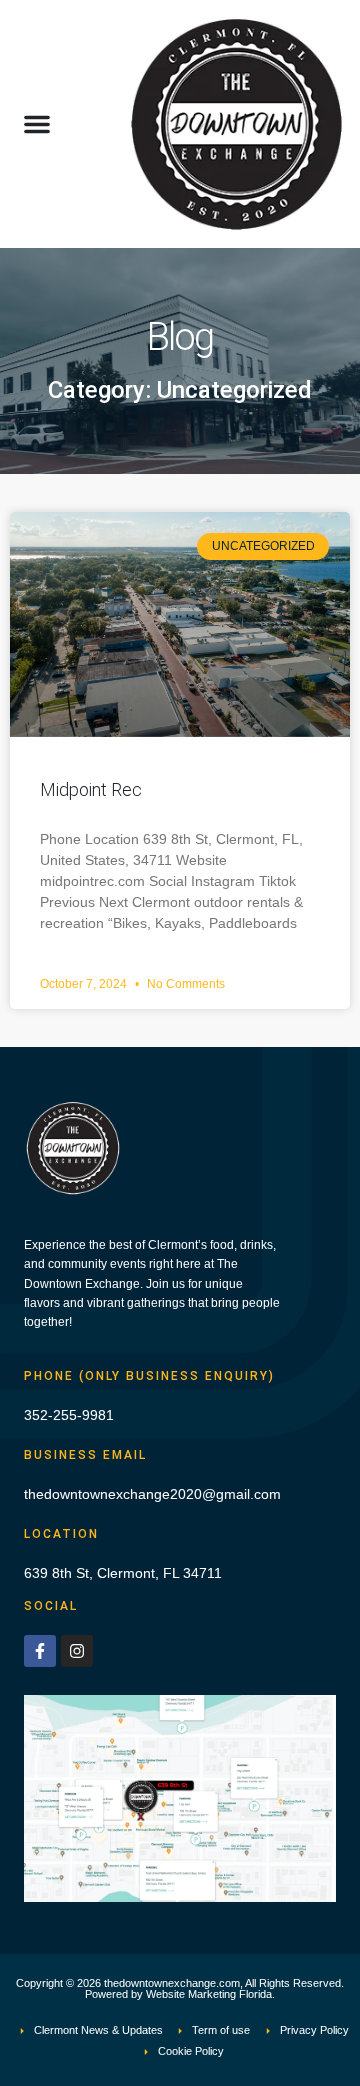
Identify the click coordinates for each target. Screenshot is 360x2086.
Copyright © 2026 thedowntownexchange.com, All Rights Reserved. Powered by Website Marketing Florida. (180, 1988)
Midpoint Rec (91, 789)
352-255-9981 (69, 1415)
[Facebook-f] (40, 1651)
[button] (37, 124)
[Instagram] (77, 1651)
